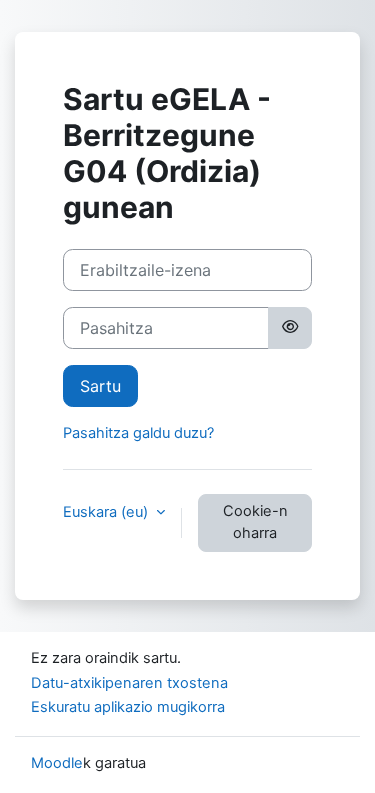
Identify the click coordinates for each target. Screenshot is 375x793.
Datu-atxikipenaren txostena (129, 683)
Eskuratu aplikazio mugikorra (128, 707)
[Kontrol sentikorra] (290, 328)
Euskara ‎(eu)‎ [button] (107, 512)
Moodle (57, 763)
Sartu (100, 386)
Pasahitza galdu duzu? (138, 433)
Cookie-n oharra (255, 522)
